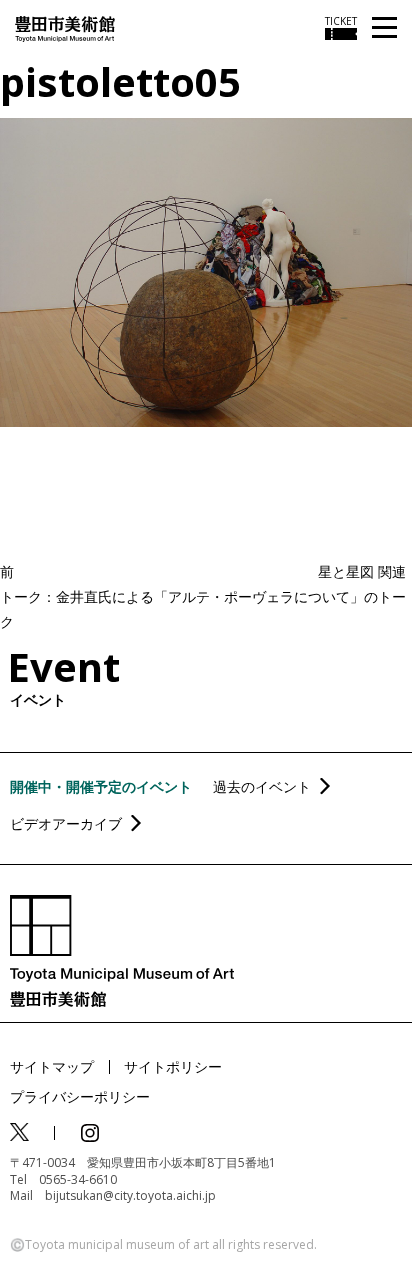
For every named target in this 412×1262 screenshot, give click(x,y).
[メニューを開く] (384, 28)
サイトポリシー (173, 1066)
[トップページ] (65, 27)
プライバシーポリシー (80, 1096)
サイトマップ (52, 1066)
